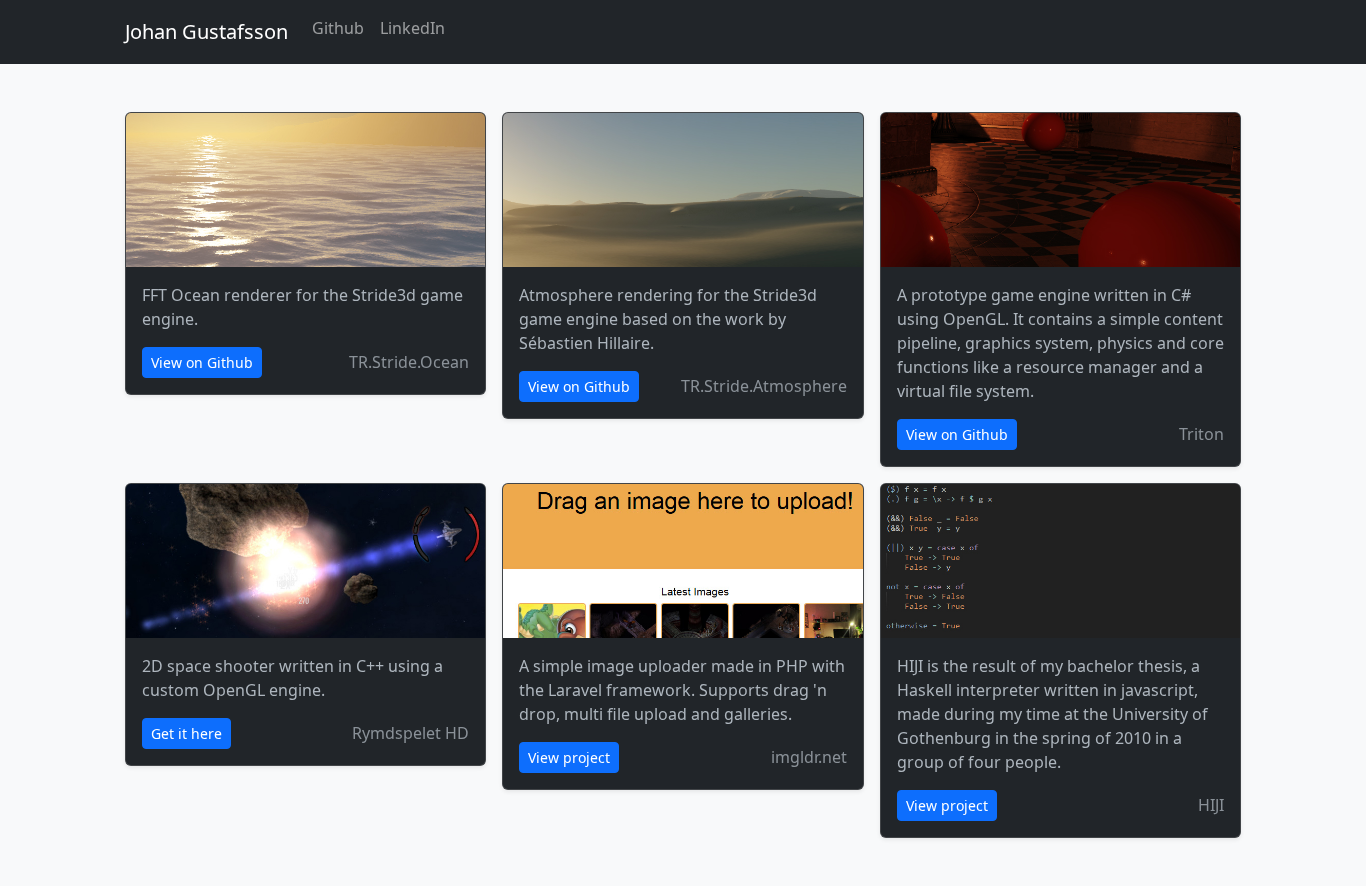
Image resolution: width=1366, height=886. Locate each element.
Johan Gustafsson (206, 31)
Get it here (186, 733)
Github (338, 28)
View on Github (202, 362)
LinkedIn (412, 28)
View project (569, 757)
